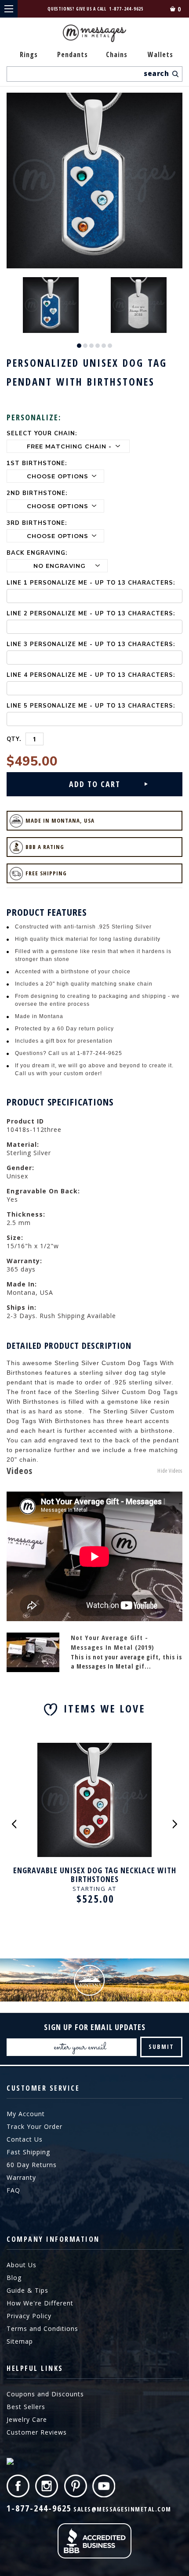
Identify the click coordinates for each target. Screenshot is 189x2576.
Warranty (21, 2177)
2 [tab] (85, 346)
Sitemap (20, 2341)
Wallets (160, 54)
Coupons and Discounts (45, 2394)
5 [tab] (104, 346)
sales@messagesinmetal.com (122, 2509)
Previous (14, 1824)
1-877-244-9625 (127, 9)
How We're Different (40, 2303)
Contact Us (25, 2139)
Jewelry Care (27, 2419)
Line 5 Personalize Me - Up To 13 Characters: (91, 706)
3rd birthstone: (37, 523)
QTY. (14, 739)
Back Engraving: (37, 553)
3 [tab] (91, 346)
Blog (14, 2278)
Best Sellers (26, 2407)
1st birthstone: (37, 463)
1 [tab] (79, 346)
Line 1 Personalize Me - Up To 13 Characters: (91, 583)
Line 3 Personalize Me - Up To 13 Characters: (91, 644)
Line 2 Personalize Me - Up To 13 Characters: (91, 614)
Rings (29, 54)
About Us (22, 2265)
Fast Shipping (28, 2152)
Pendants (73, 54)
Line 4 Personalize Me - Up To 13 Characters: (91, 675)
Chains (117, 54)
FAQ (13, 2190)
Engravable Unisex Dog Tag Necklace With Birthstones (95, 1875)
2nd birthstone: (37, 493)
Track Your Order (35, 2126)
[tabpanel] (51, 305)
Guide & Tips (27, 2290)
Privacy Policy (29, 2316)
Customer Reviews (37, 2432)
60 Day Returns (32, 2165)
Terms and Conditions (42, 2329)
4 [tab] (98, 346)
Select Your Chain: (42, 434)
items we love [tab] (104, 1708)
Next (175, 1824)
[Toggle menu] (9, 9)
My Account (26, 2114)
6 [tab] (110, 346)
